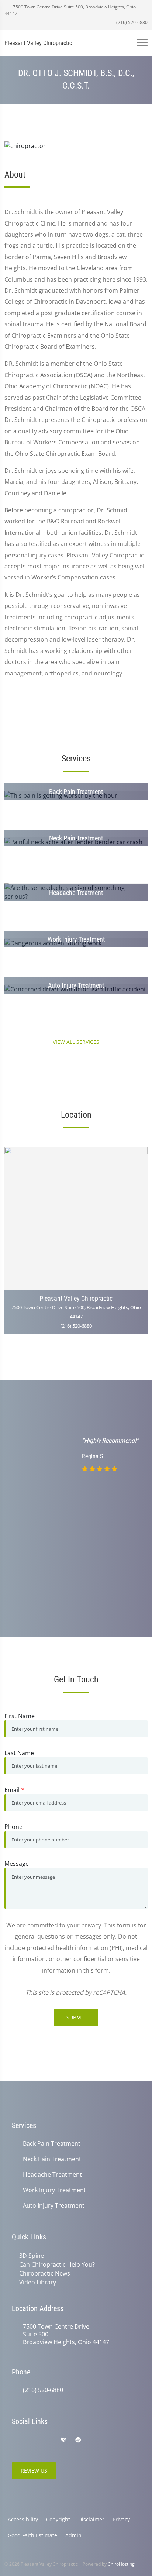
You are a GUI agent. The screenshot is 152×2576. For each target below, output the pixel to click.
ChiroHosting (121, 2564)
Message (17, 1864)
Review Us (34, 2471)
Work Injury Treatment (54, 2190)
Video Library (38, 2282)
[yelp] (48, 2440)
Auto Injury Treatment (54, 2206)
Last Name (19, 1753)
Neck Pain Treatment (52, 2159)
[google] (15, 2440)
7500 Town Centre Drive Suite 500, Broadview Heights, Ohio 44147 (70, 10)
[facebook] (32, 2440)
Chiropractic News (45, 2273)
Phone (13, 1827)
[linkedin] (94, 2440)
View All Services (76, 1042)
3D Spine (32, 2256)
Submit (76, 2017)
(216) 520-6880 (131, 22)
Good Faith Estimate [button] (32, 2535)
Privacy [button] (121, 2519)
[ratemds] (78, 2440)
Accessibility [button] (23, 2519)
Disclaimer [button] (91, 2519)
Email (14, 1790)
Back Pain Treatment (52, 2144)
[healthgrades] (63, 2440)
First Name (20, 1716)
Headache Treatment (52, 2175)
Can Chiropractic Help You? (57, 2264)
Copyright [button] (58, 2519)
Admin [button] (73, 2535)
